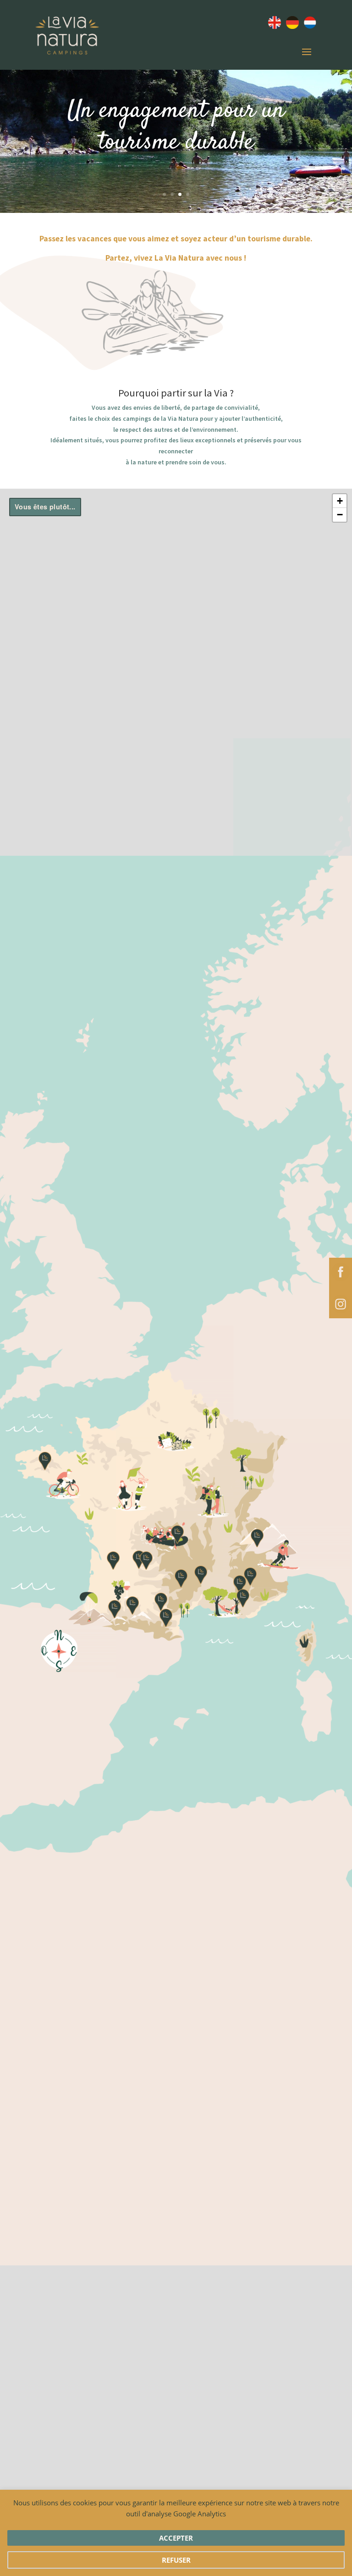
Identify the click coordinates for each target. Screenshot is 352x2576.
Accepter (176, 2538)
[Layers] (45, 507)
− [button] (340, 515)
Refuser (176, 2560)
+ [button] (340, 501)
